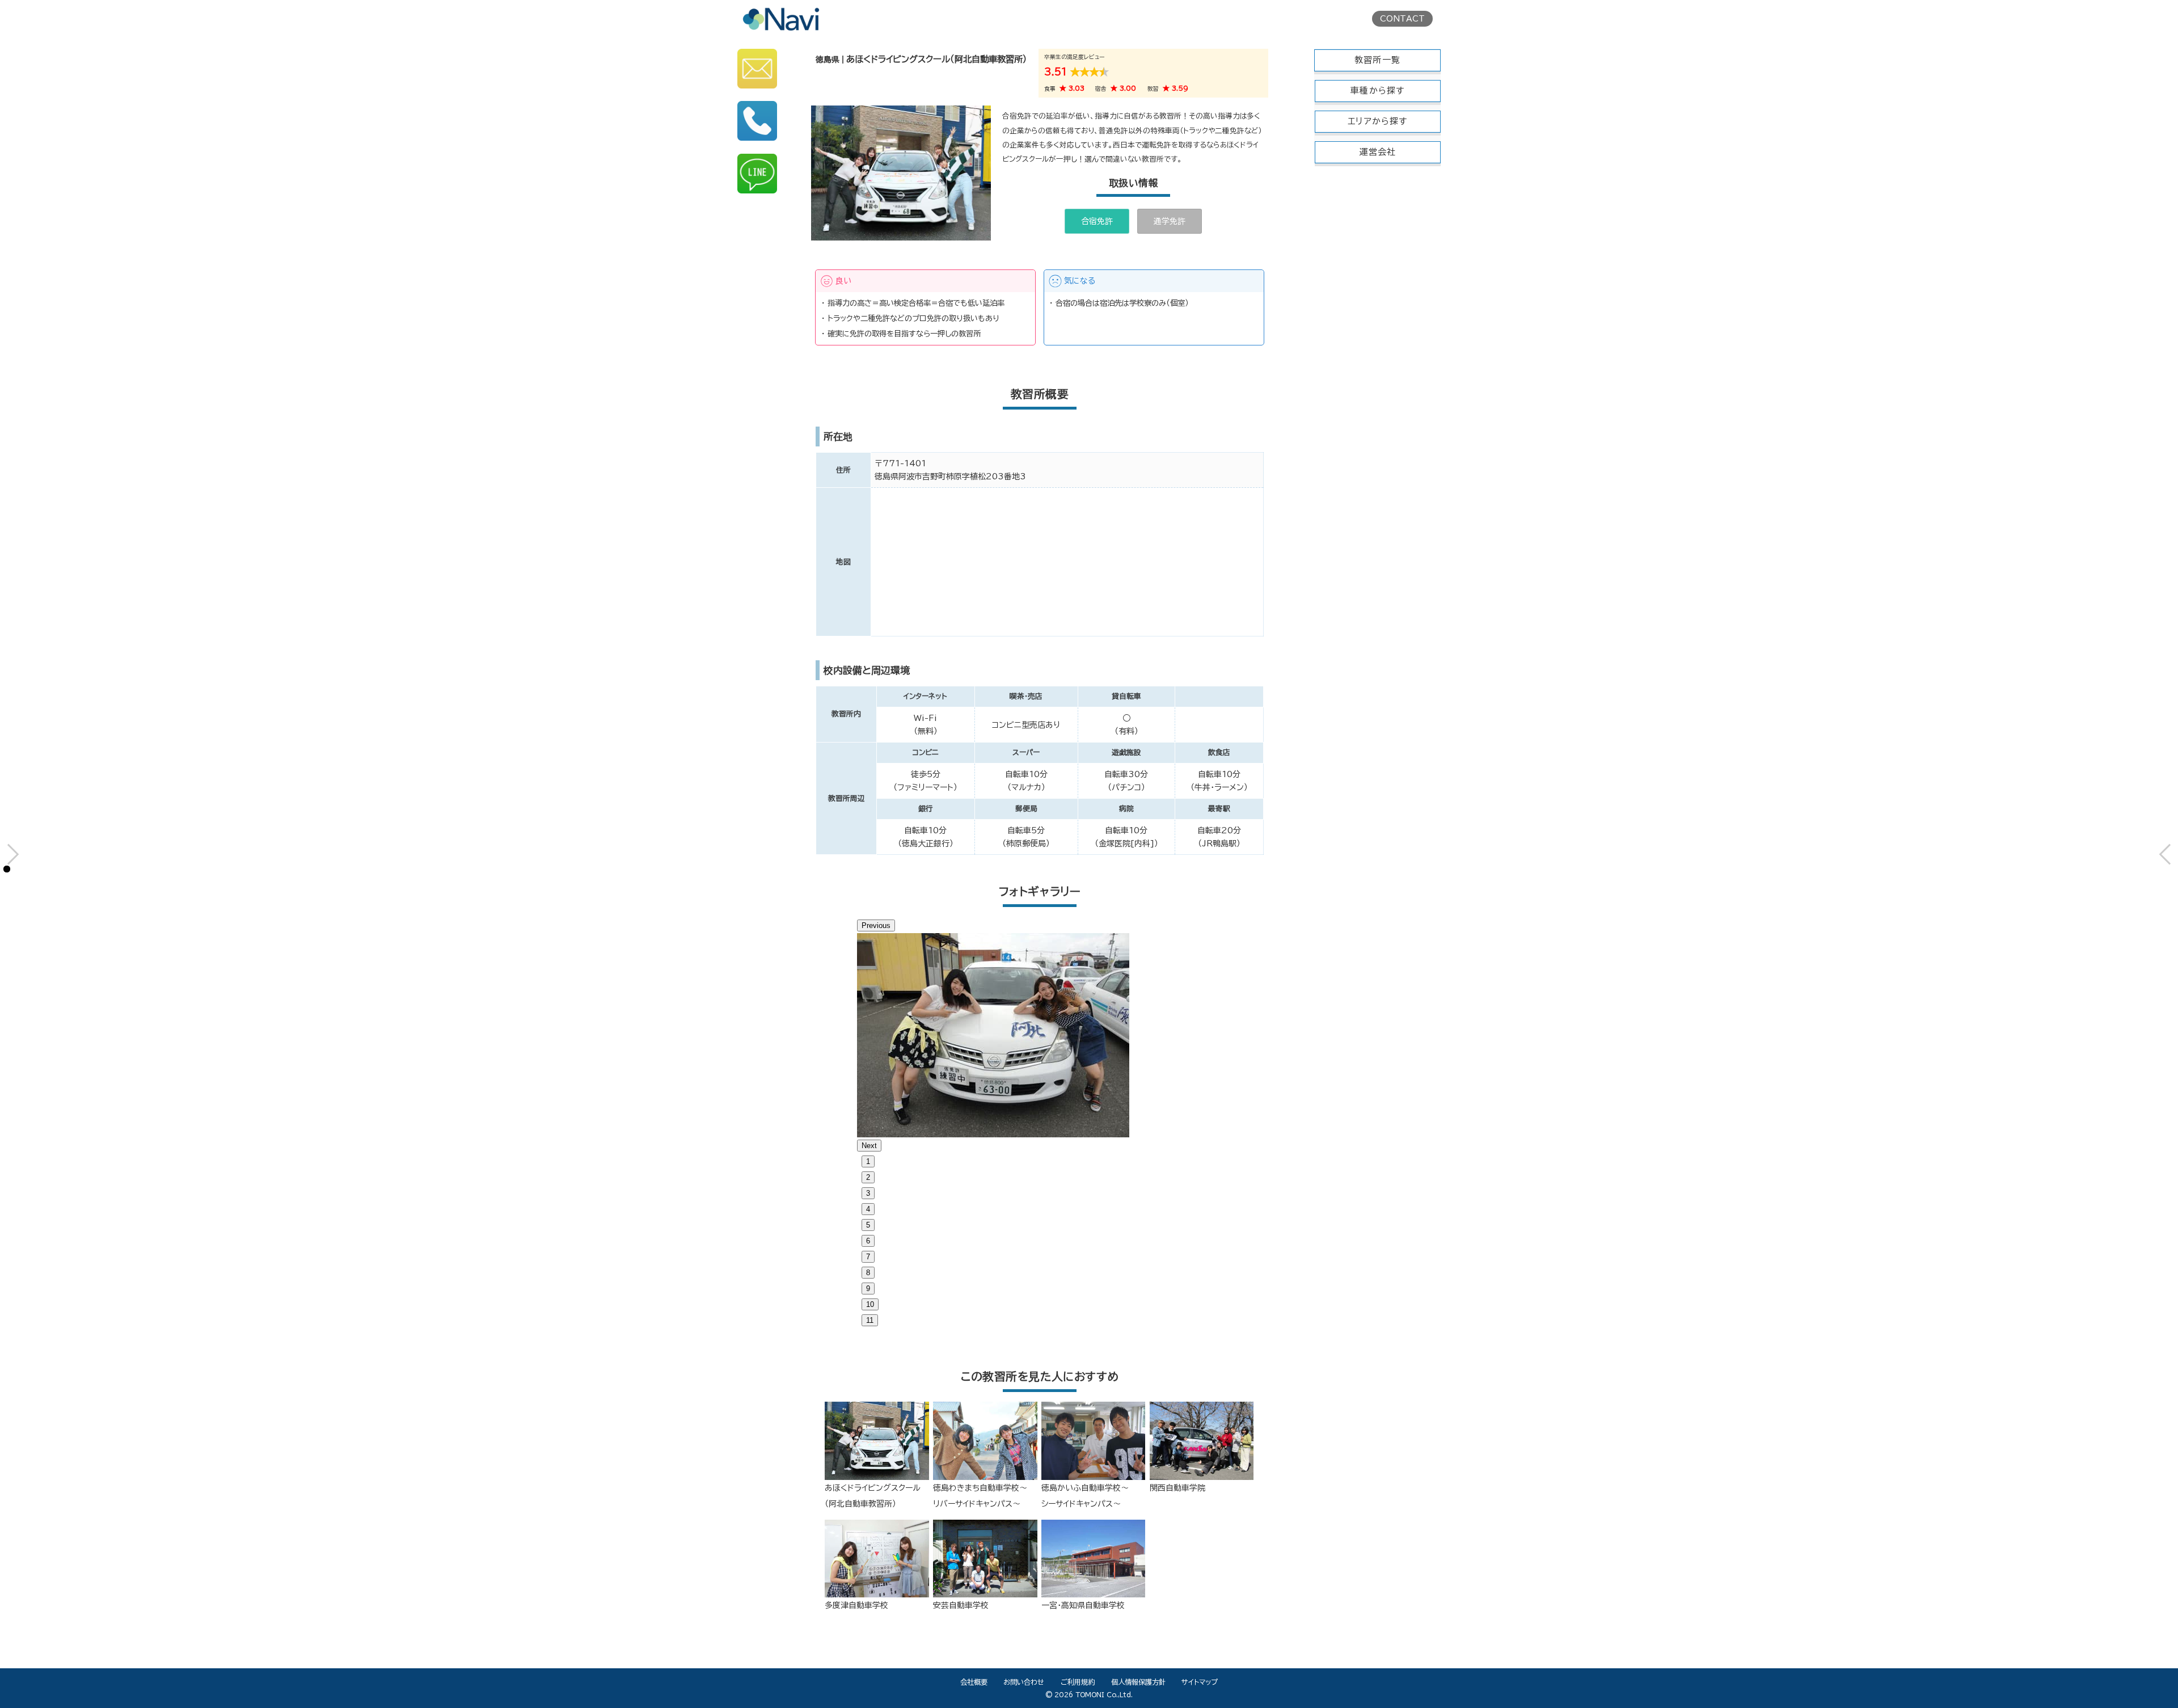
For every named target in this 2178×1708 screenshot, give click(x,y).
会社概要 (974, 1682)
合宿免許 (1097, 221)
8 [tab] (868, 1273)
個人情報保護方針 (1138, 1682)
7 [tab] (868, 1257)
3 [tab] (868, 1193)
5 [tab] (868, 1225)
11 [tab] (870, 1320)
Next (869, 1146)
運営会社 (1378, 152)
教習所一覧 (1377, 60)
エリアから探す (1377, 121)
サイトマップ (1200, 1682)
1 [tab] (868, 1161)
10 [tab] (870, 1304)
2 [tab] (868, 1177)
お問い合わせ (1024, 1682)
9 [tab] (868, 1289)
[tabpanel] (1040, 1035)
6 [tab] (868, 1241)
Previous (876, 925)
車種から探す (1377, 90)
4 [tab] (868, 1209)
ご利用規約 (1078, 1682)
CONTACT (1402, 19)
